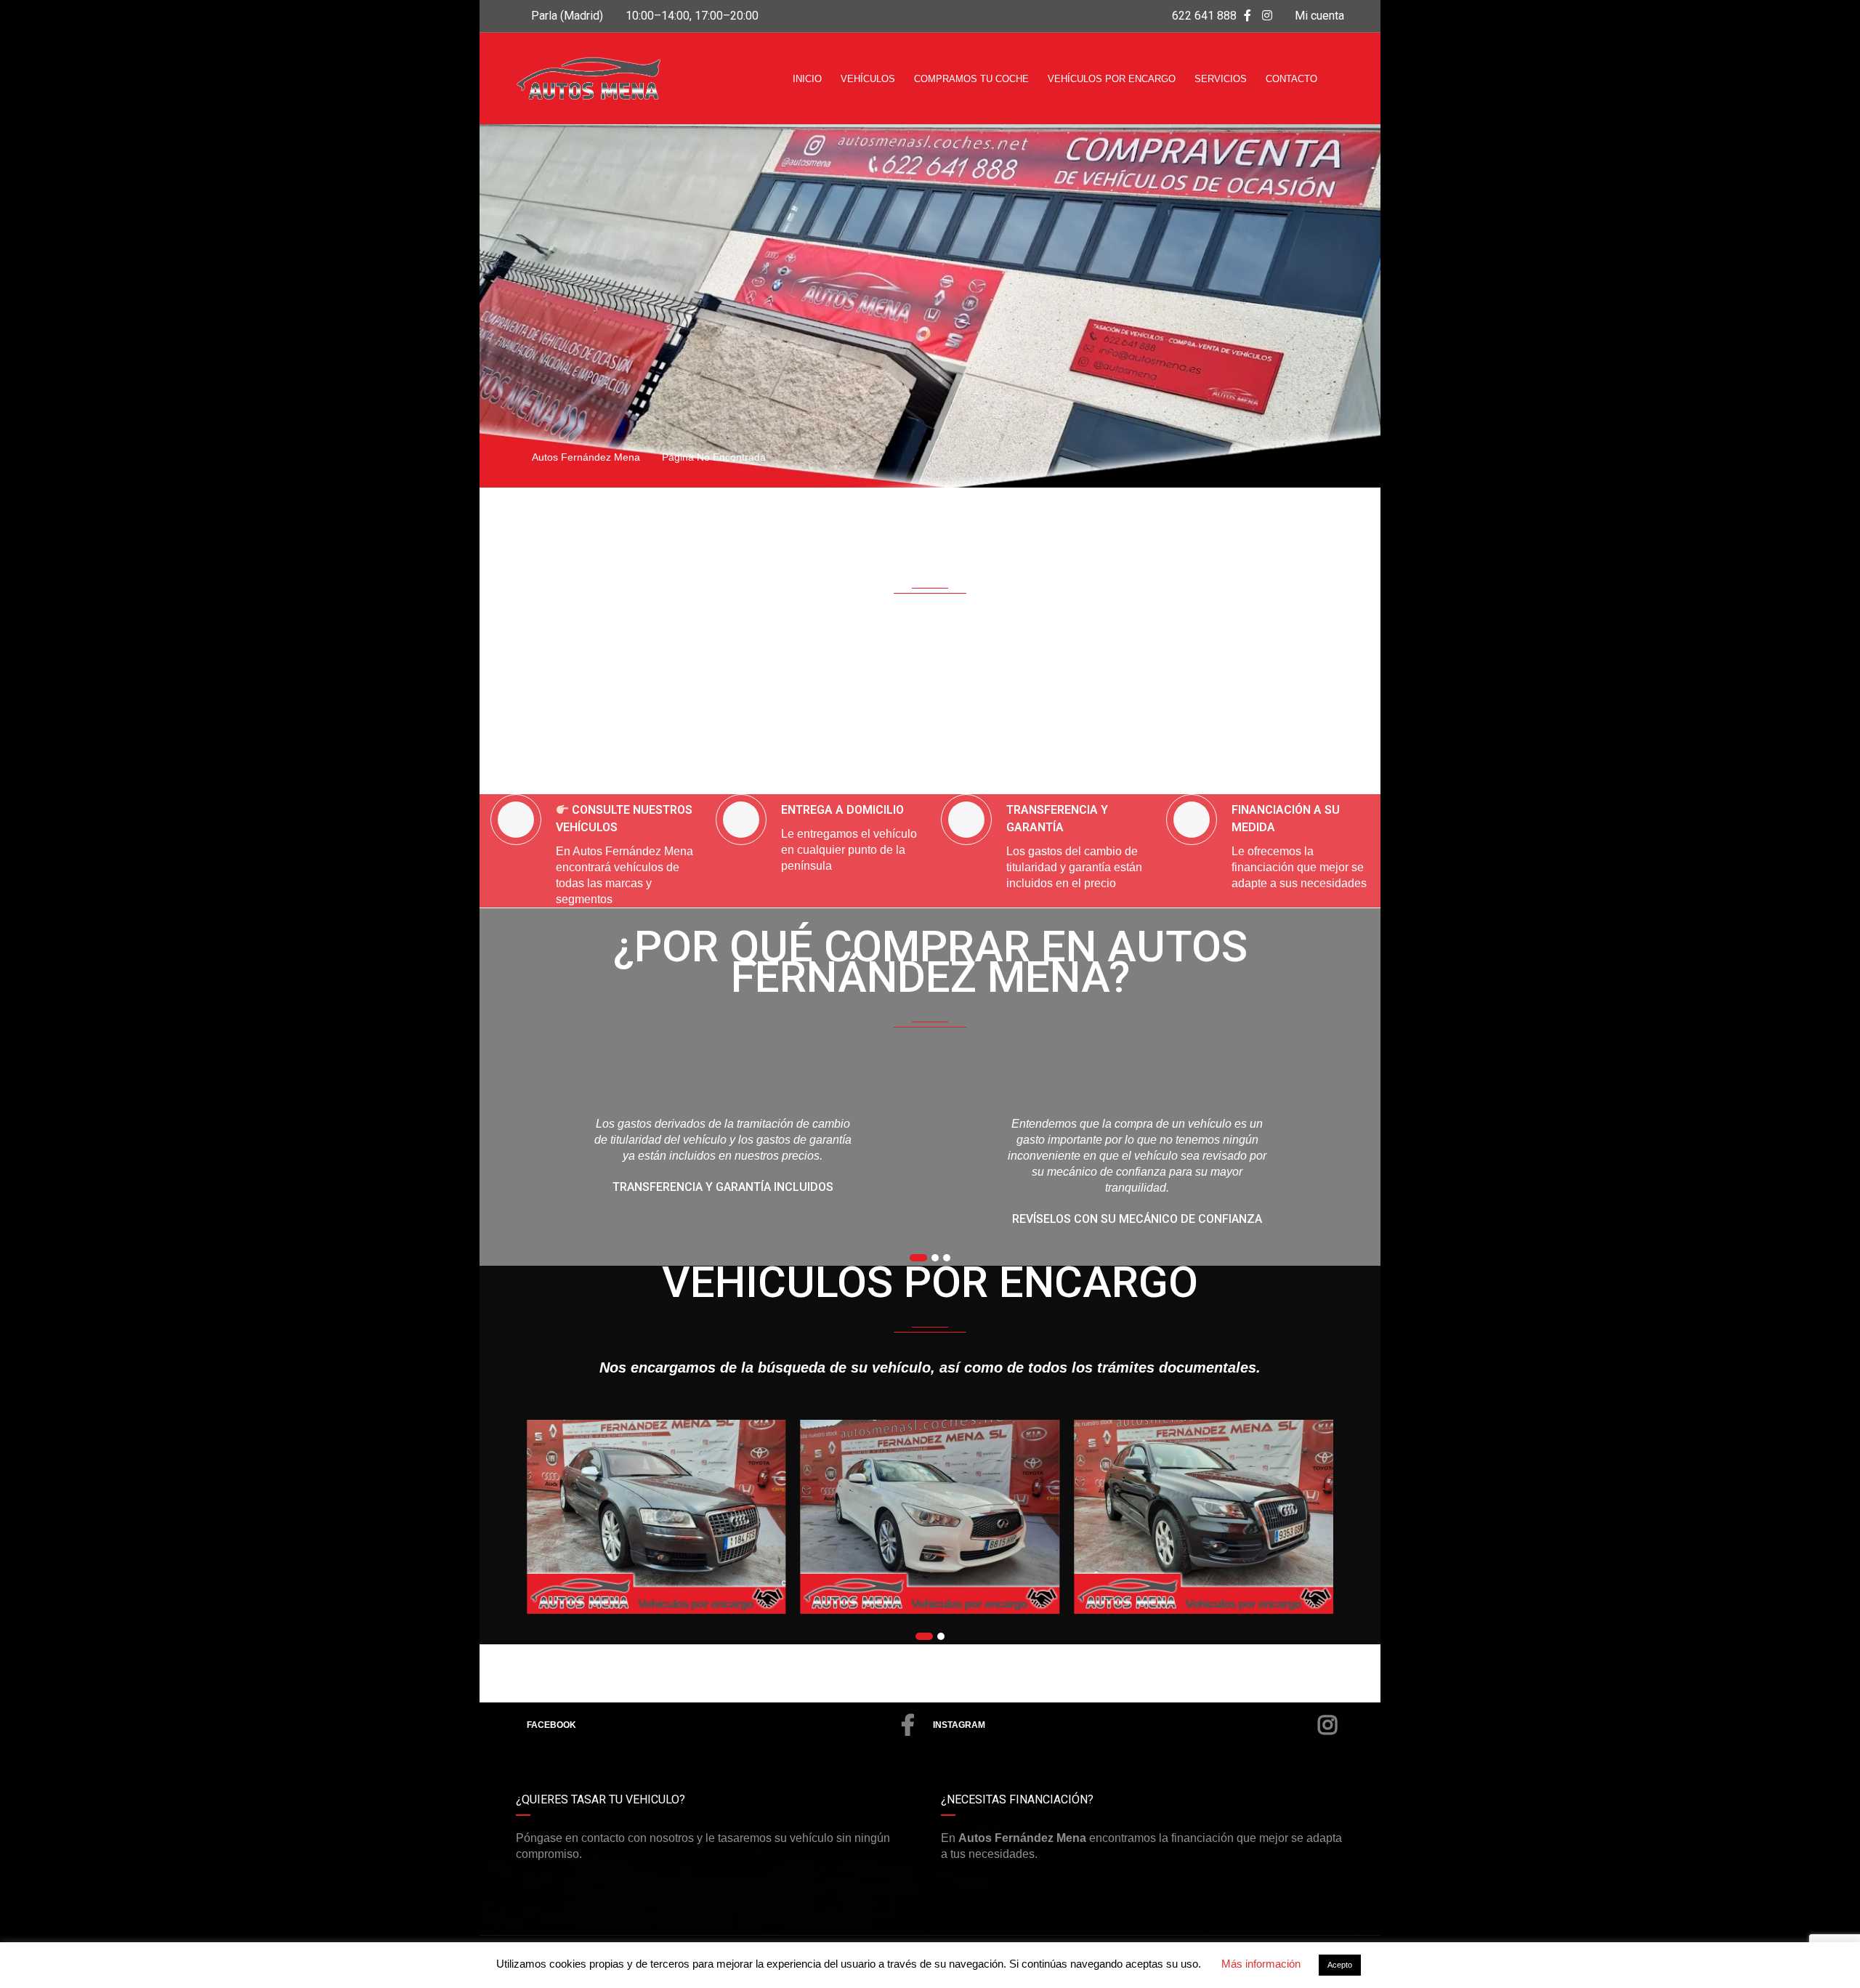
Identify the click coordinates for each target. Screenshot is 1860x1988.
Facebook (551, 1725)
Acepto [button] (1340, 1965)
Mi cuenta (1318, 16)
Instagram (959, 1725)
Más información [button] (1261, 1964)
